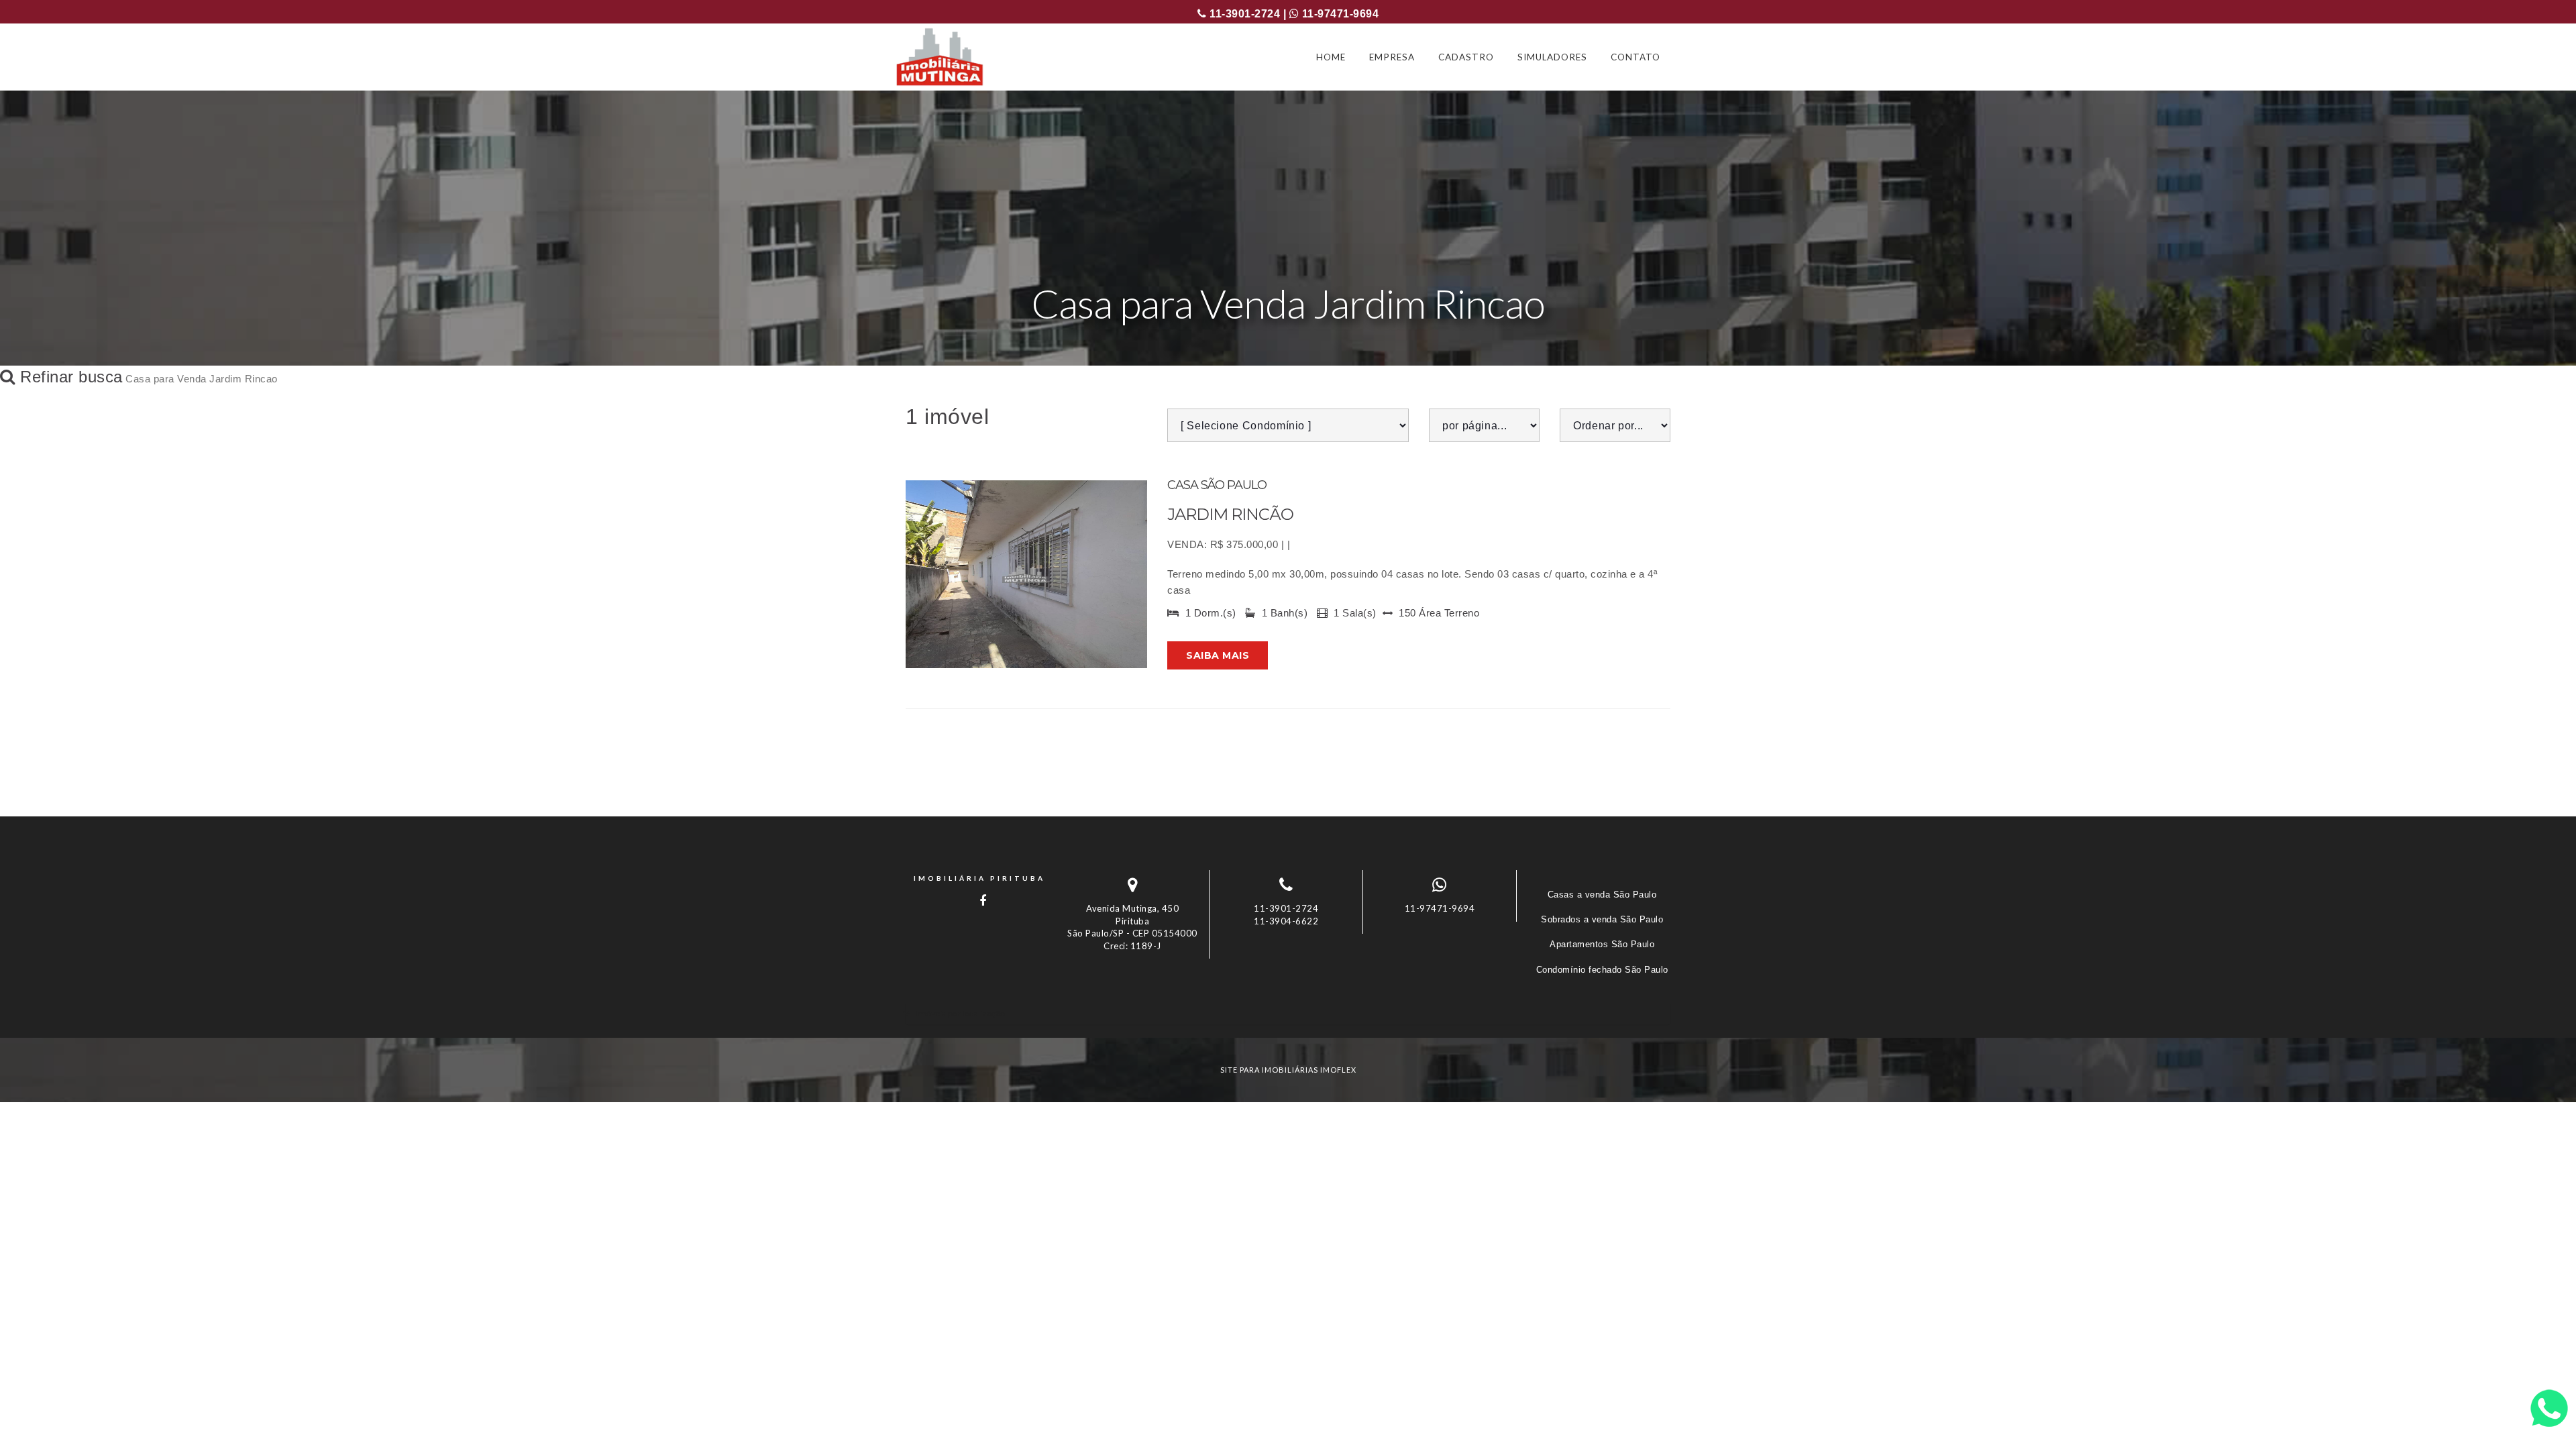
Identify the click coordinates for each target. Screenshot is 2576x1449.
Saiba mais (1218, 655)
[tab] (1288, 1013)
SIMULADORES (1552, 57)
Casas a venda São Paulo (1602, 895)
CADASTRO (1466, 57)
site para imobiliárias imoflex (1288, 1070)
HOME (1331, 57)
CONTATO (1635, 57)
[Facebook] (979, 901)
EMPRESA (1392, 57)
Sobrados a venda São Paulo (1602, 919)
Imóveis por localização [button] (960, 1013)
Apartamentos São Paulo (1602, 944)
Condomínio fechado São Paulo (1602, 970)
